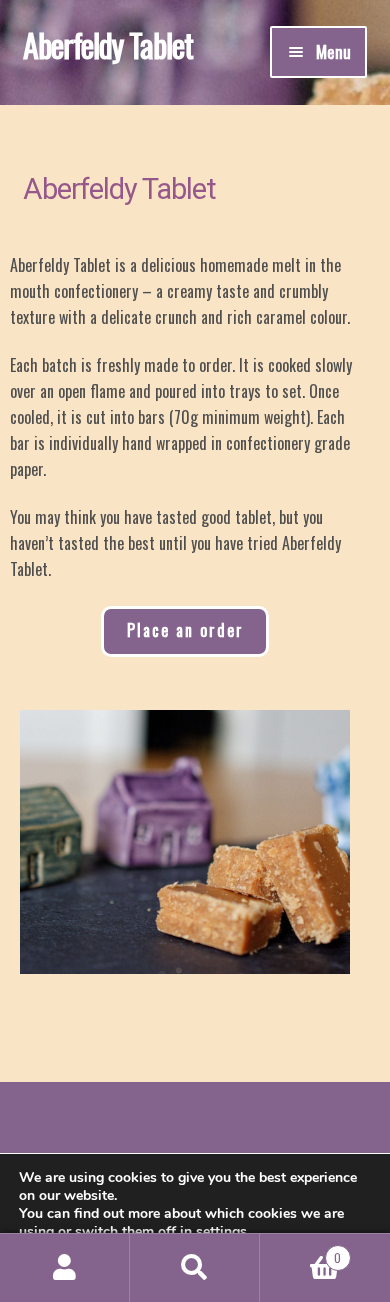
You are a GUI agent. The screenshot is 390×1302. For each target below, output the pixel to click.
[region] (185, 842)
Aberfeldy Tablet (108, 44)
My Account (65, 1268)
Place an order (185, 630)
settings (221, 1232)
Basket (300, 1250)
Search (195, 1268)
